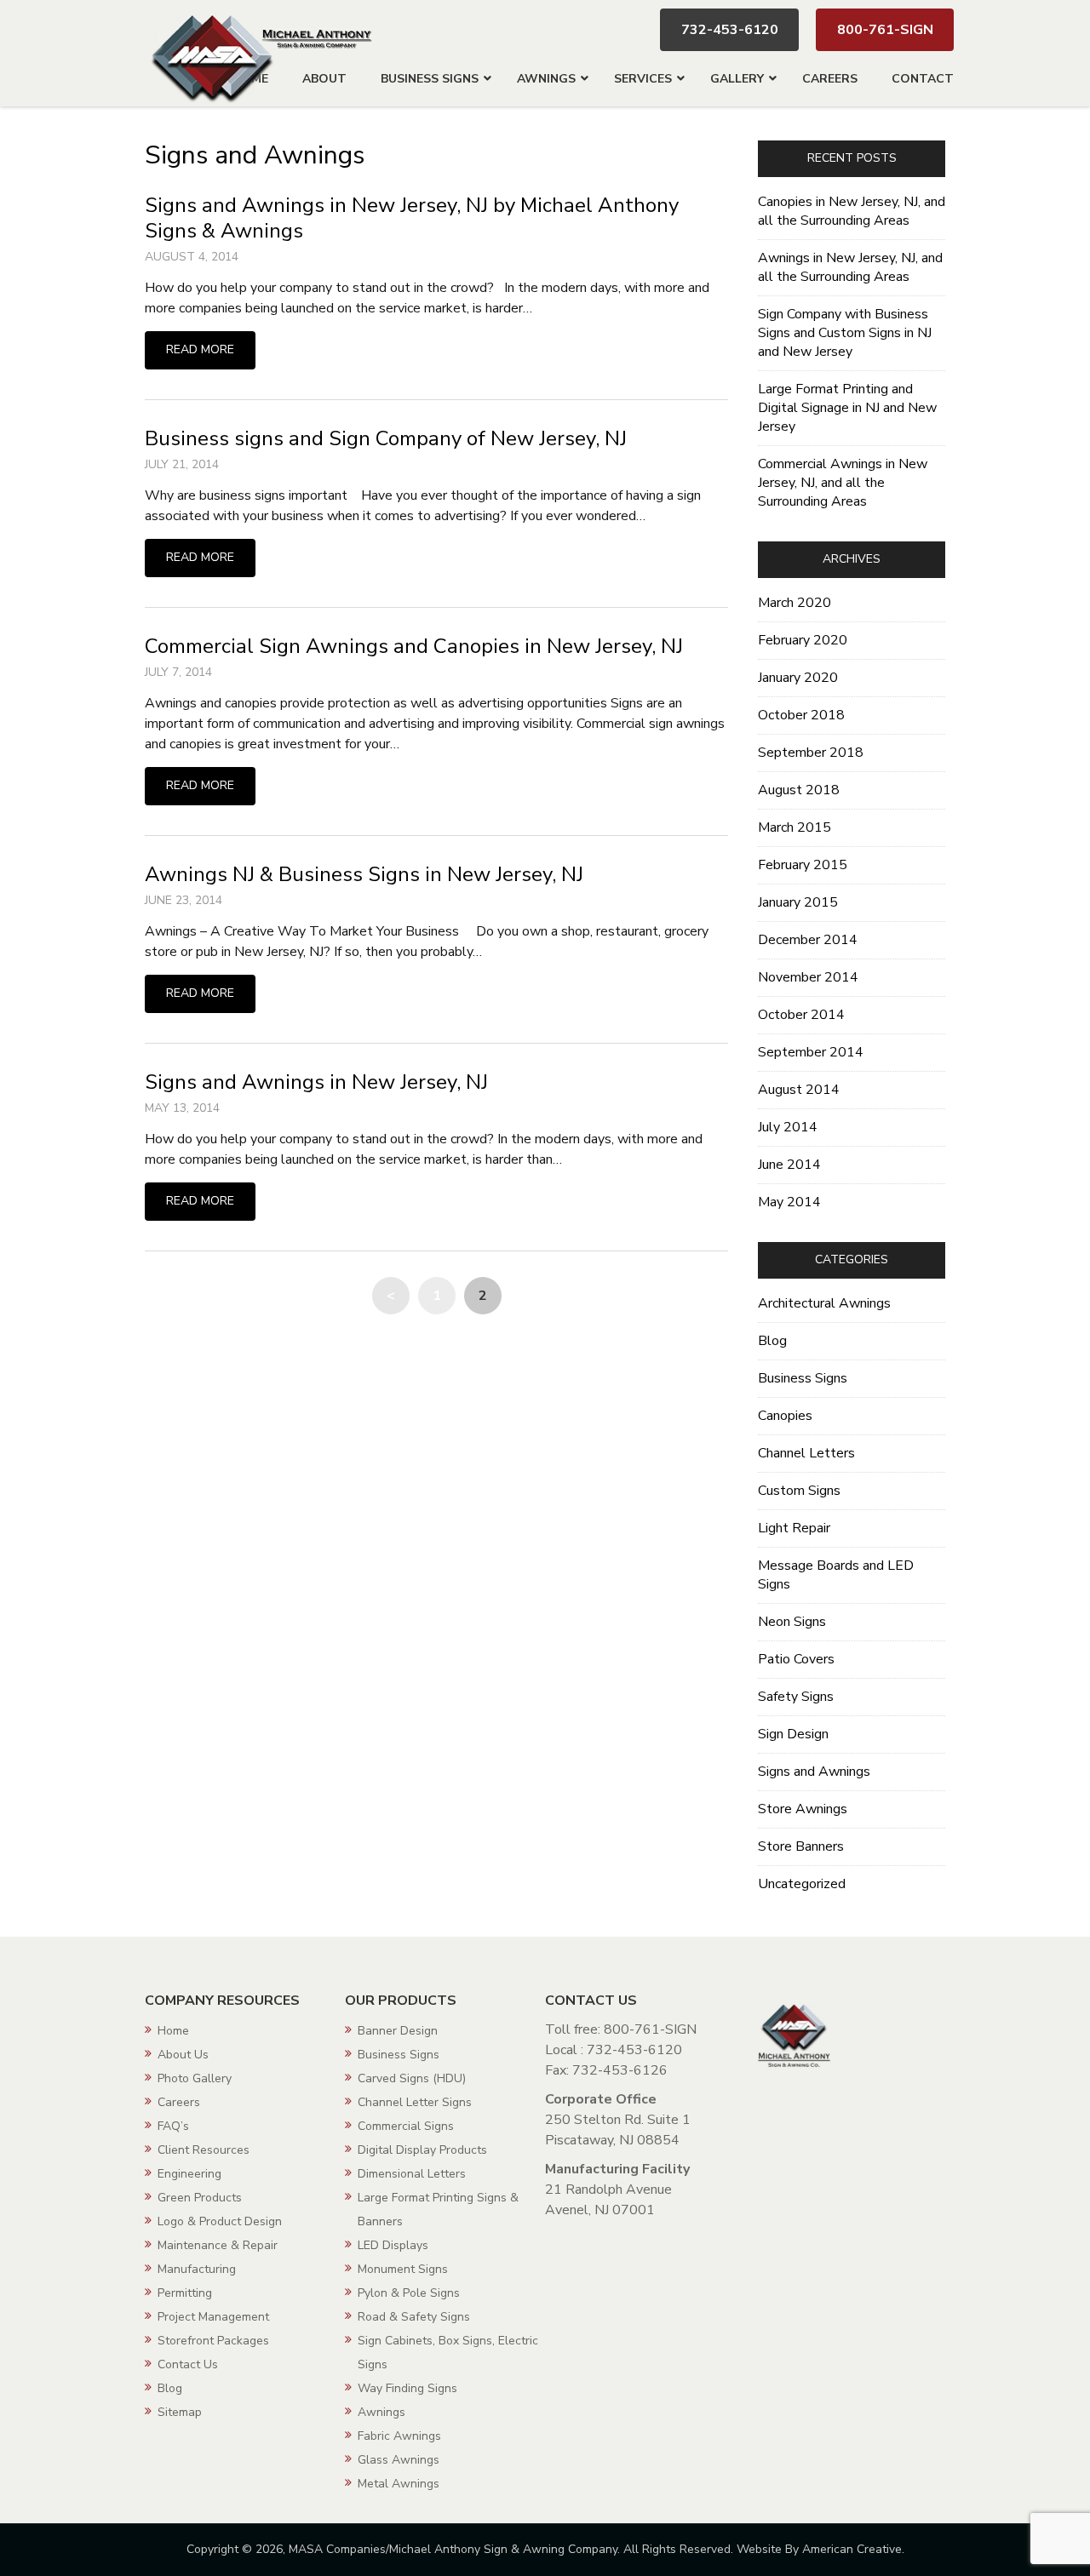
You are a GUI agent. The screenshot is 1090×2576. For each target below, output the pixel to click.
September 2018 (811, 753)
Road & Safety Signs (414, 2317)
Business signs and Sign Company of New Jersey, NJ (386, 438)
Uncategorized (802, 1884)
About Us (183, 2055)
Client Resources (204, 2150)
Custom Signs (799, 1491)
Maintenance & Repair (218, 2245)
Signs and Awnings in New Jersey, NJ (316, 1082)
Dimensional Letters (412, 2174)
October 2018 (801, 715)
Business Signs (803, 1378)
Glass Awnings (399, 2460)
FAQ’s (173, 2126)
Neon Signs (792, 1622)
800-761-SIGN (885, 30)
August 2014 (799, 1090)
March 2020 (795, 603)
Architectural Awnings (824, 1303)
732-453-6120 (730, 30)
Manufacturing (197, 2269)
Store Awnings (803, 1809)
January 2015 (798, 902)
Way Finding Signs (407, 2388)
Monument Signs (403, 2269)
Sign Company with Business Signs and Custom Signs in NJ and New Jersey (845, 333)
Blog (772, 1341)
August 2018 (799, 790)
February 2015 (803, 865)
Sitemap (180, 2412)
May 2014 (789, 1202)
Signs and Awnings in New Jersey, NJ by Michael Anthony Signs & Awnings (412, 218)
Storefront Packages (213, 2341)
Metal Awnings (399, 2484)
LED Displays (393, 2245)
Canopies (785, 1416)
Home (173, 2031)
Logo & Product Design (220, 2221)
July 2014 (788, 1127)
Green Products (200, 2198)
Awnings (381, 2412)
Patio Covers (796, 1659)
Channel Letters (806, 1453)
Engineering (189, 2174)
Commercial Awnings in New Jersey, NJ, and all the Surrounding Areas (843, 483)
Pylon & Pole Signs (409, 2293)
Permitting (185, 2293)
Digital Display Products (422, 2150)
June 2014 (789, 1165)
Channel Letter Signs (415, 2102)
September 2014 (811, 1052)
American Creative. (853, 2549)
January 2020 (798, 678)
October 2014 (801, 1015)
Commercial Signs (406, 2126)
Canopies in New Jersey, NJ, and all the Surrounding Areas (852, 211)
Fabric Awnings (399, 2436)
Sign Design (793, 1734)
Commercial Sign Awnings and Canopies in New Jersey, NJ (414, 646)
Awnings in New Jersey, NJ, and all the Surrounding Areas (850, 267)
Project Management (213, 2317)
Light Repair (794, 1528)
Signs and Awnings (814, 1772)
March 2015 (795, 827)
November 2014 (808, 977)
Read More (200, 349)
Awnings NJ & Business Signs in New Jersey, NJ (364, 874)
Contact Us (188, 2364)
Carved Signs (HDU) (412, 2078)
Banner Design (398, 2031)
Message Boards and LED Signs (836, 1575)
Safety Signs (796, 1697)
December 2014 (808, 940)
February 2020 (803, 640)
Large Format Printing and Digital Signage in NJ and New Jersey (847, 408)
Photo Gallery (195, 2078)
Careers (179, 2102)
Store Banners (801, 1846)
